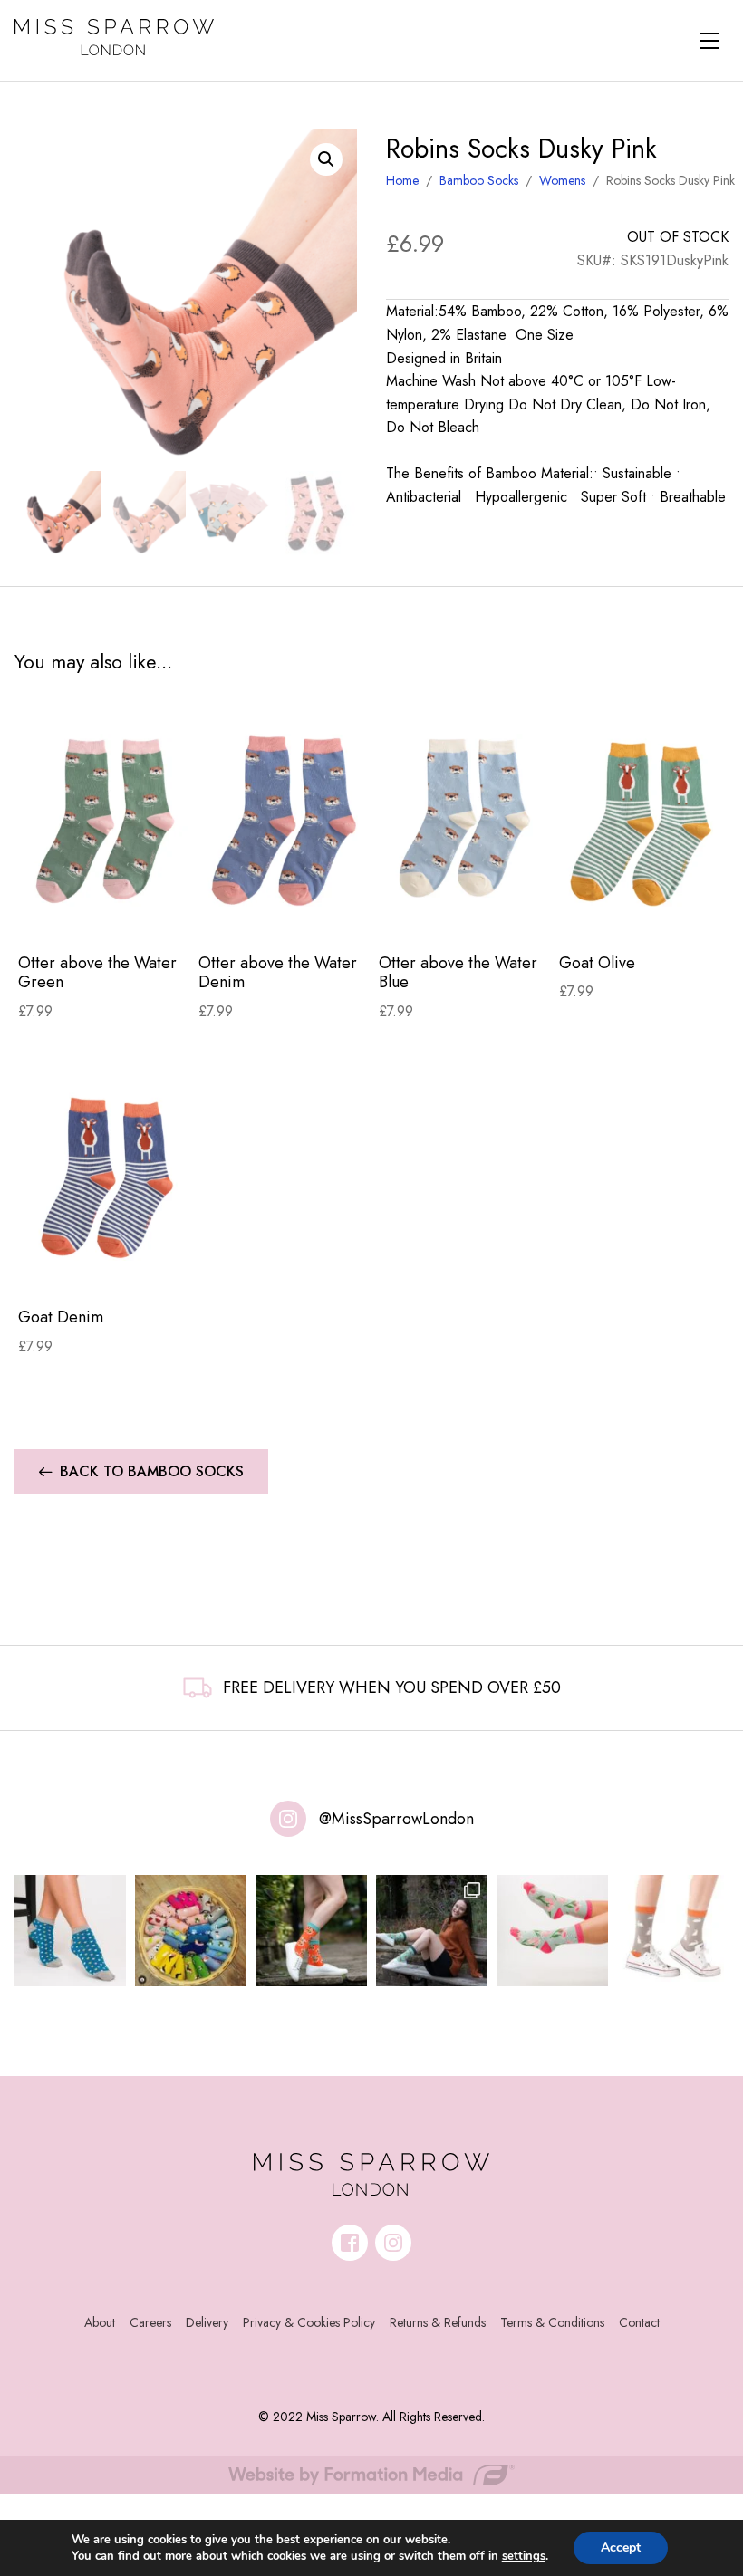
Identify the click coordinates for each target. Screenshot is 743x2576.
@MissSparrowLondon (396, 1819)
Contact (639, 2322)
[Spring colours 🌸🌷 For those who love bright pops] (552, 1931)
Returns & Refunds (438, 2322)
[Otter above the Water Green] (105, 820)
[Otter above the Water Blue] (465, 820)
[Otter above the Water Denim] (285, 820)
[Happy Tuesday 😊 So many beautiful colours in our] (432, 1931)
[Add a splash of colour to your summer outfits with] (191, 1931)
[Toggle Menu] (709, 41)
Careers (150, 2322)
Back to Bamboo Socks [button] (152, 1471)
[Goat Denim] (105, 1174)
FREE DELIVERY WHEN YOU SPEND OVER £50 (392, 1687)
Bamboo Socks (479, 180)
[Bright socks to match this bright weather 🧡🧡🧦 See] (311, 1931)
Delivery (207, 2322)
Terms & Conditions (552, 2322)
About (100, 2322)
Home (402, 180)
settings (524, 2556)
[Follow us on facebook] (350, 2243)
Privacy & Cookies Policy (309, 2322)
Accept (621, 2547)
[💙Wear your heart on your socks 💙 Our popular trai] (70, 1931)
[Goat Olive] (646, 820)
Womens (562, 180)
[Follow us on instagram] (393, 2243)
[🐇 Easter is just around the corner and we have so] (673, 1931)
